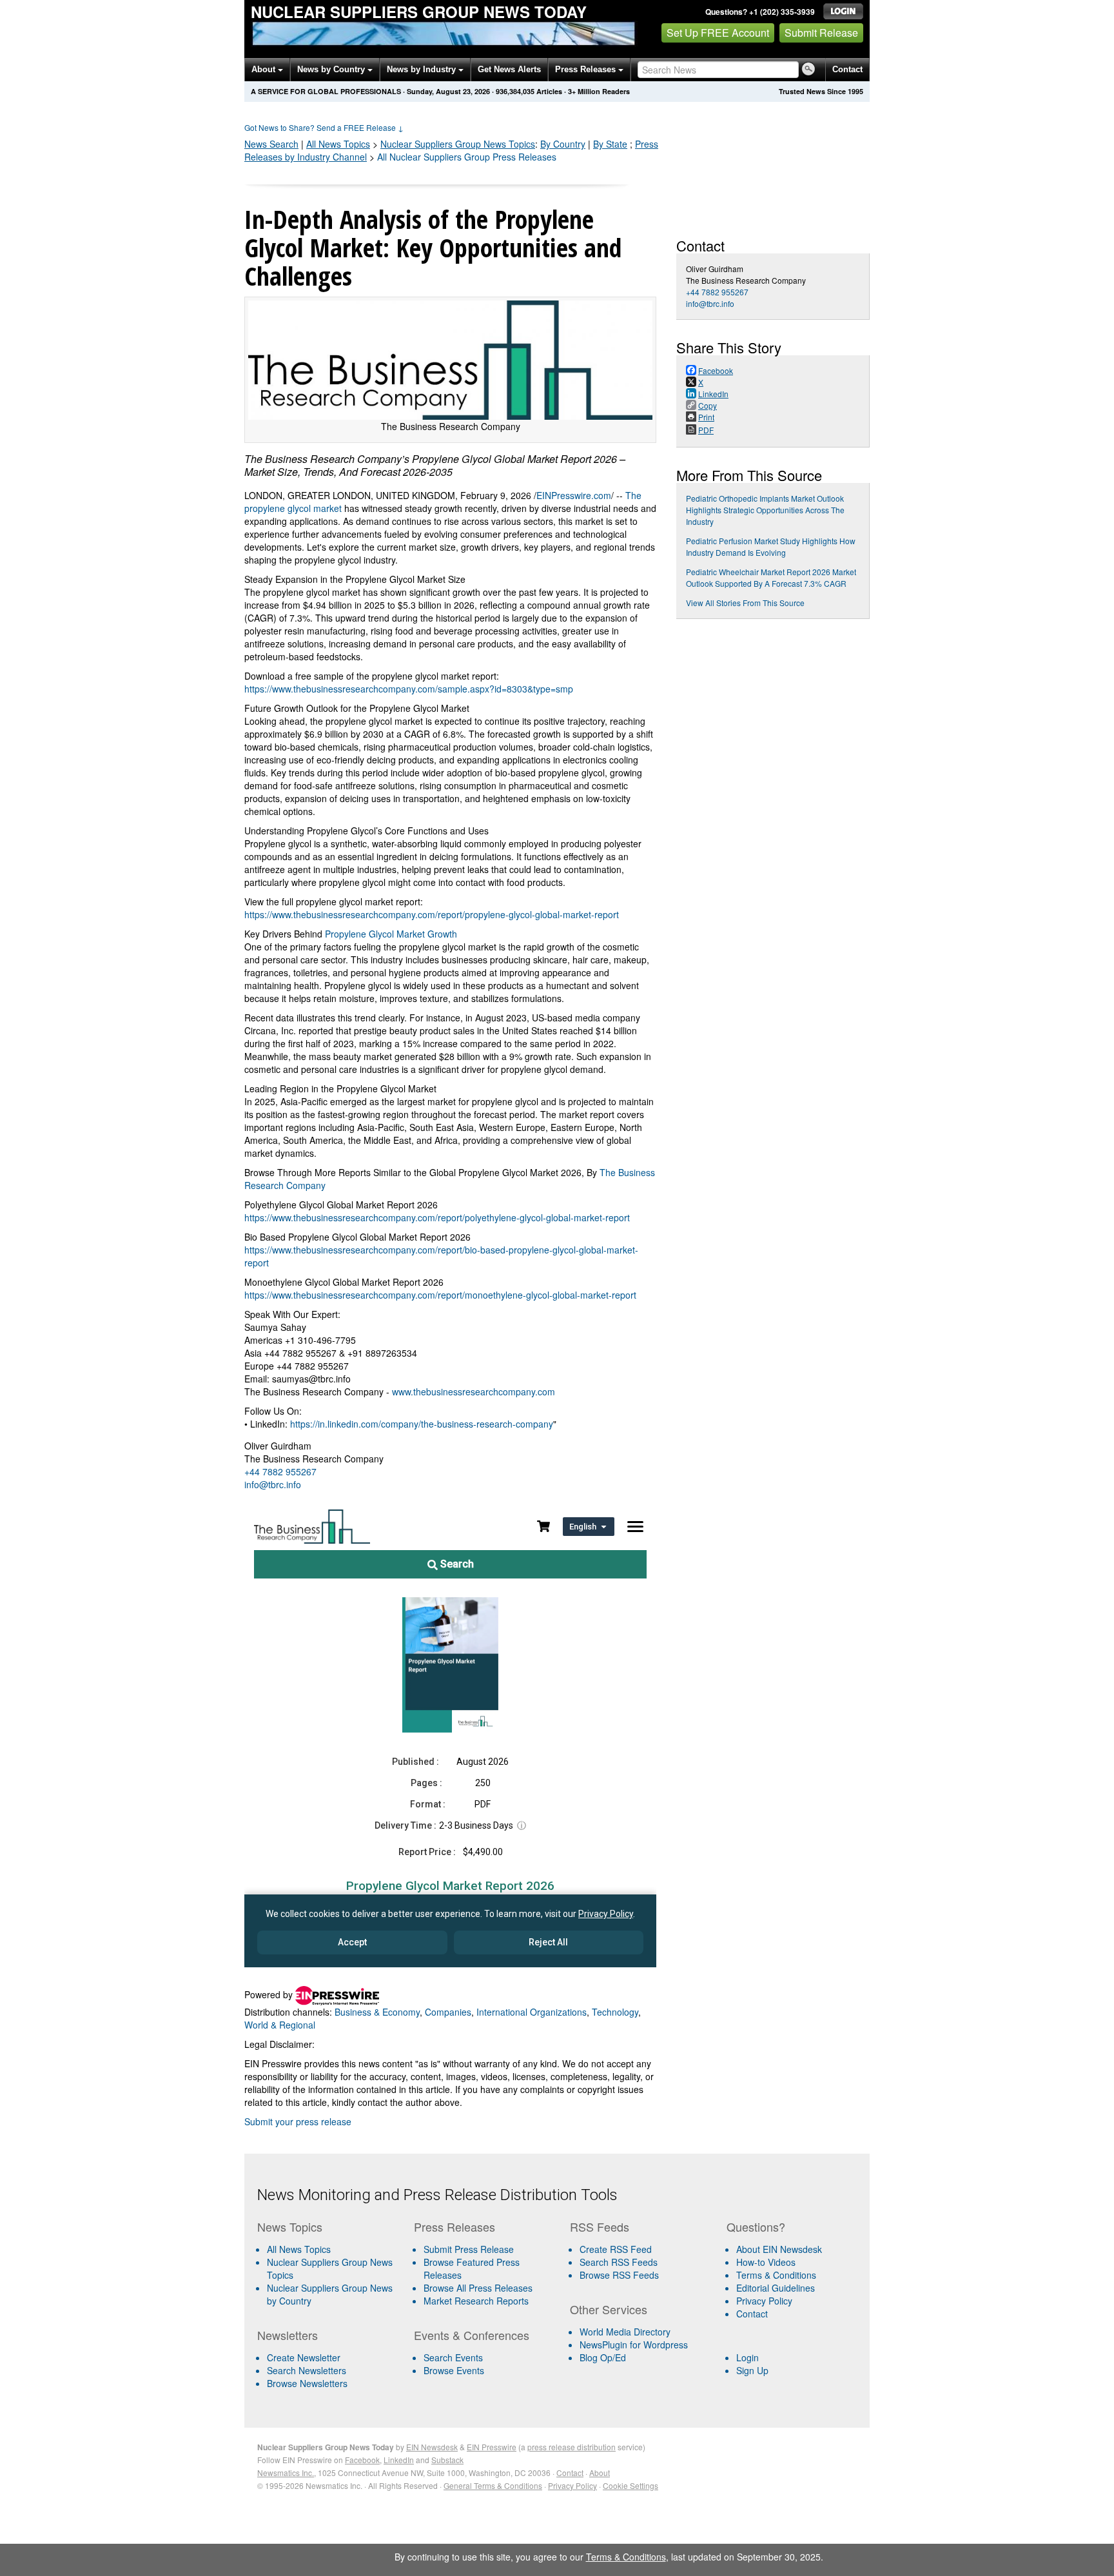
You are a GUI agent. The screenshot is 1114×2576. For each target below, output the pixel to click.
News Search (271, 144)
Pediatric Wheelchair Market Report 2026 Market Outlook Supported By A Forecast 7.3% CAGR (771, 577)
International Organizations (532, 2012)
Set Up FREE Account (718, 33)
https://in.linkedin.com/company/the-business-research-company (422, 1424)
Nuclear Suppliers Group (458, 144)
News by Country (332, 69)
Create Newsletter (304, 2357)
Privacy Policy (764, 2301)
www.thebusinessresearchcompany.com (474, 1391)
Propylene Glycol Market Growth (391, 934)
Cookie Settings (630, 2485)
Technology (615, 2012)
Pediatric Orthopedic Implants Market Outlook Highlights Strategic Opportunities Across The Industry (765, 510)
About (265, 69)
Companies (448, 2012)
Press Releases (587, 69)
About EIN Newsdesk (779, 2249)
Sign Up (752, 2370)
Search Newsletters (307, 2370)
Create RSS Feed (616, 2249)
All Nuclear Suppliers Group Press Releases (467, 157)
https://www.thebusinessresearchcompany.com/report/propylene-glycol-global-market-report (432, 914)
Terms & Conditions (776, 2275)
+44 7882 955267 (280, 1471)
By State (610, 144)
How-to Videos (766, 2262)
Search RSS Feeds (619, 2262)
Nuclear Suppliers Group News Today (419, 12)
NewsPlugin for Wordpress (634, 2345)
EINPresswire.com (574, 495)
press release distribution (572, 2447)
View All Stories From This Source (745, 603)
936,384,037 (515, 91)
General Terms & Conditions (493, 2485)
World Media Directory (625, 2332)
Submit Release (821, 33)
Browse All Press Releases (478, 2288)
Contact (847, 69)
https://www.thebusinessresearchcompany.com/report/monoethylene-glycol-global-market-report (440, 1295)
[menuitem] (330, 2268)
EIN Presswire (492, 2447)
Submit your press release (298, 2121)
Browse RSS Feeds (619, 2275)
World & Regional (280, 2025)
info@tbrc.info (273, 1484)
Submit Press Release (469, 2249)
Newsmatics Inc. (286, 2473)
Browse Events (454, 2370)
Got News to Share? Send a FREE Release (324, 127)
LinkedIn (399, 2460)
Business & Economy (377, 2012)
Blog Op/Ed (603, 2357)
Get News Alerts (509, 69)
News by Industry (423, 69)
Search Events (453, 2357)
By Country (563, 144)
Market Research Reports (476, 2301)
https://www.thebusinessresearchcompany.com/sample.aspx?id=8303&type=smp (409, 689)
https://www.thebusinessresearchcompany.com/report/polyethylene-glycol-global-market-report (437, 1217)
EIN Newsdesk (432, 2447)
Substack (447, 2460)
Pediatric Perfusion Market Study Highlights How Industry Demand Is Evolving (771, 546)
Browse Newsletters (307, 2383)
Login (748, 2357)
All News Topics (338, 144)
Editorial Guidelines (776, 2288)
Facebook (362, 2460)
